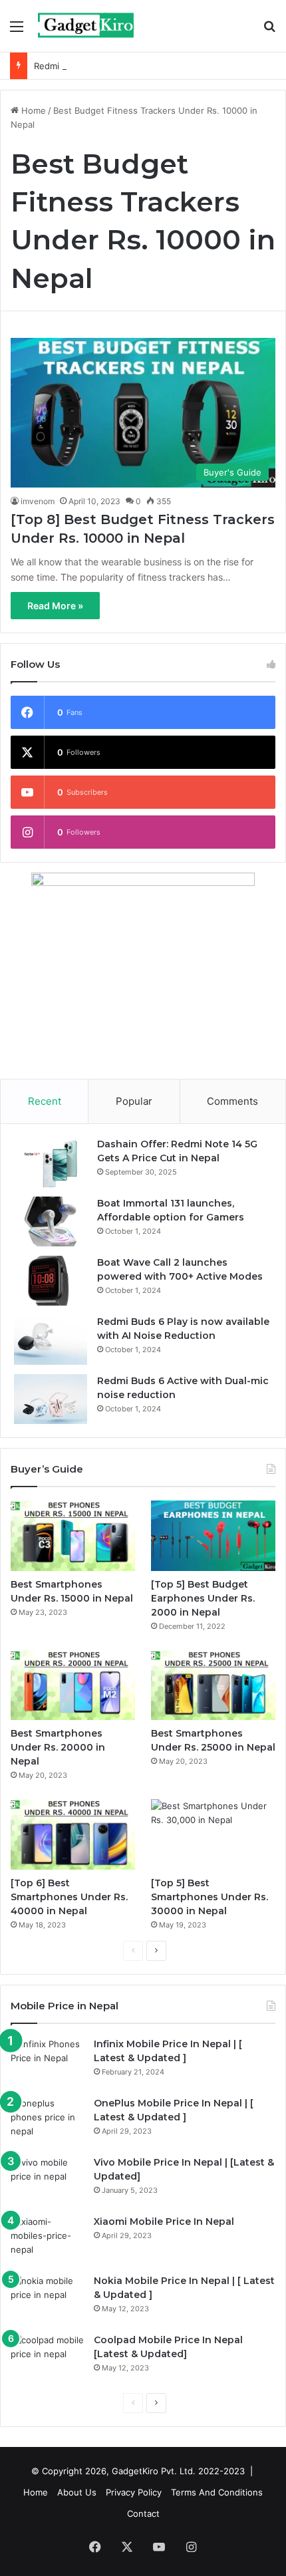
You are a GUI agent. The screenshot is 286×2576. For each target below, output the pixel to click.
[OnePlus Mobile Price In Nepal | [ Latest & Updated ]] (47, 2121)
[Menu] (17, 31)
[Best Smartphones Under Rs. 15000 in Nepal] (73, 1536)
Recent (45, 1101)
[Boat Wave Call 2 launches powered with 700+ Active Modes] (51, 1281)
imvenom (38, 501)
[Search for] (269, 31)
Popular (134, 1101)
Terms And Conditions (217, 2492)
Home (32, 110)
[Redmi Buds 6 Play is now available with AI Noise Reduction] (51, 1340)
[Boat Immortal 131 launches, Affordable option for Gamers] (51, 1221)
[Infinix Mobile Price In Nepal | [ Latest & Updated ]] (47, 2062)
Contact (143, 2513)
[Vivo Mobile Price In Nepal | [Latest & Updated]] (47, 2181)
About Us (77, 2492)
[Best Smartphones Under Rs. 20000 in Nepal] (73, 1685)
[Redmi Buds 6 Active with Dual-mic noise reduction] (51, 1399)
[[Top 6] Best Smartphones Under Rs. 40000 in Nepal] (73, 1834)
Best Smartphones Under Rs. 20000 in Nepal (58, 1747)
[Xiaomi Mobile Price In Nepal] (47, 2240)
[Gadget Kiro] (86, 26)
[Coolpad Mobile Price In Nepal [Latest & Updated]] (47, 2358)
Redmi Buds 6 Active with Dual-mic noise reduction (140, 66)
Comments (232, 1101)
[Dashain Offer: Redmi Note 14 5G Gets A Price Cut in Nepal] (51, 1162)
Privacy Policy (134, 2492)
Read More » (55, 606)
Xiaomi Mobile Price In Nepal (164, 2221)
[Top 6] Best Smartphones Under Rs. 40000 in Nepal (69, 1897)
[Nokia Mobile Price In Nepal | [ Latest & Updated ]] (47, 2299)
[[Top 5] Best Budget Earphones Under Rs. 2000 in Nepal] (213, 1536)
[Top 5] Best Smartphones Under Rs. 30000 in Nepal (210, 1897)
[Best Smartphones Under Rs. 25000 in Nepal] (213, 1685)
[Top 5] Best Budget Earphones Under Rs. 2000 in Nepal (203, 1598)
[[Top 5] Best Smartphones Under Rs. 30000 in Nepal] (213, 1834)
